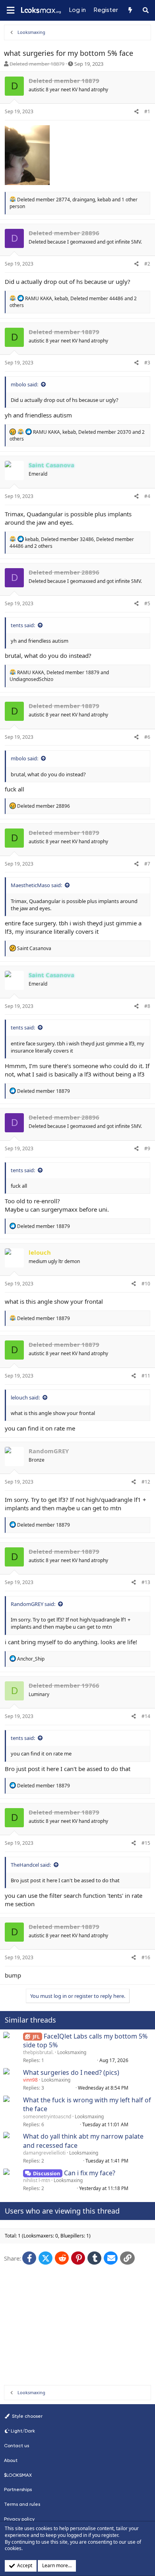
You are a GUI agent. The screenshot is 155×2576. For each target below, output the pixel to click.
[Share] (137, 112)
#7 (147, 864)
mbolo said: (24, 384)
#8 (147, 1006)
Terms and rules (22, 2504)
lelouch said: (25, 1397)
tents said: (23, 625)
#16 (146, 1957)
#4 (147, 496)
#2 (147, 264)
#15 (146, 1843)
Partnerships (18, 2489)
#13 (146, 1582)
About (11, 2460)
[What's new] (130, 10)
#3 (147, 363)
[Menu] (10, 11)
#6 (147, 737)
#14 (146, 1716)
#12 (146, 1482)
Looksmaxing (72, 2052)
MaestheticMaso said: (36, 885)
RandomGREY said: (33, 1604)
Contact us (16, 2446)
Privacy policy (19, 2519)
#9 (147, 1148)
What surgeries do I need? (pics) (71, 2072)
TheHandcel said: (31, 1865)
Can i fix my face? (90, 2173)
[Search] (146, 10)
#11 (146, 1376)
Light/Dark (23, 2431)
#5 (147, 603)
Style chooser (27, 2416)
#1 (147, 111)
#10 (146, 1284)
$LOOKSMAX (18, 2475)
